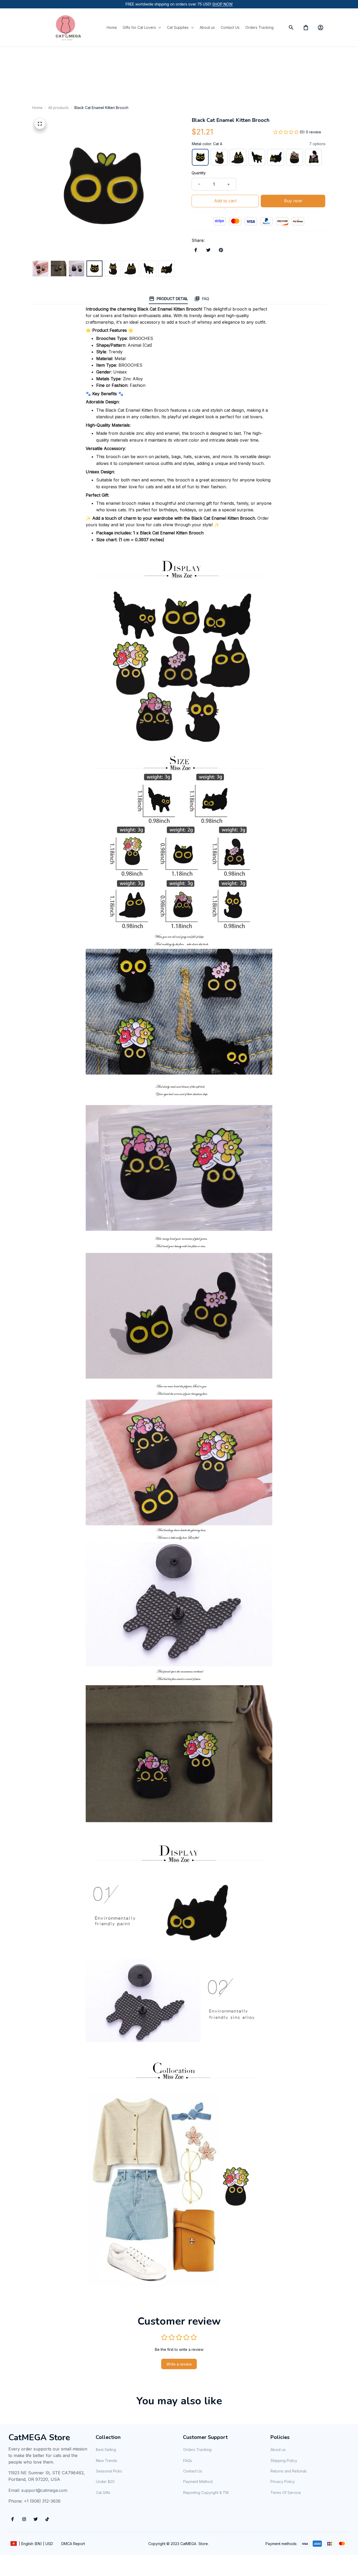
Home (37, 108)
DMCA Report (73, 2544)
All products (58, 108)
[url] (223, 4)
